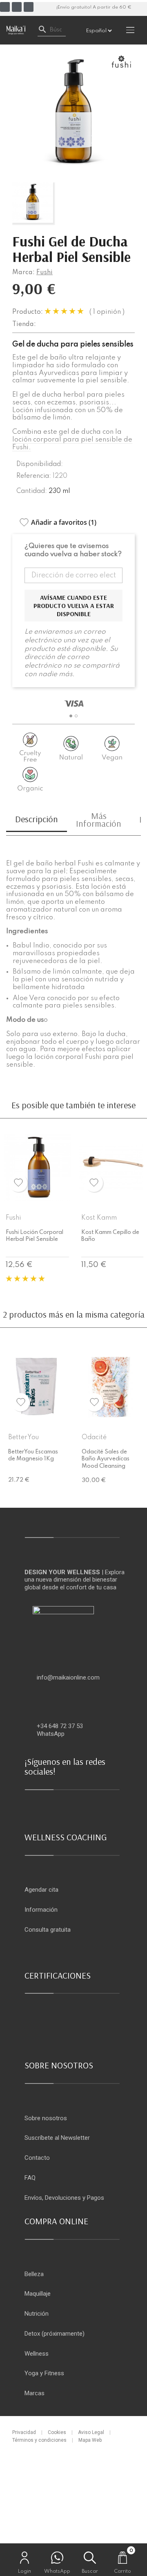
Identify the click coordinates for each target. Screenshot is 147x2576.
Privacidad (24, 2432)
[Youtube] (29, 7)
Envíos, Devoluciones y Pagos (64, 2198)
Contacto (37, 2158)
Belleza (34, 2274)
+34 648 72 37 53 (60, 1726)
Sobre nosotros (46, 2118)
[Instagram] (17, 7)
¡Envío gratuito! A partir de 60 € (94, 7)
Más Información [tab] (99, 820)
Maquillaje (38, 2294)
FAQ (30, 2178)
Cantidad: (32, 491)
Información (41, 1910)
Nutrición (37, 2314)
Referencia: (34, 476)
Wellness (37, 2354)
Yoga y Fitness (44, 2373)
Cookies (57, 2432)
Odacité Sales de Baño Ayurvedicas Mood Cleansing (106, 1459)
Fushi (45, 273)
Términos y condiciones (39, 2440)
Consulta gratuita (48, 1930)
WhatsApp (51, 1734)
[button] (71, 716)
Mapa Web (90, 2440)
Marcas (35, 2393)
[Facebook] (5, 7)
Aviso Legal (91, 2432)
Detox (32, 2334)
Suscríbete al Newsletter (57, 2138)
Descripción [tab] (37, 819)
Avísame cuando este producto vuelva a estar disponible (74, 606)
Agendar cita (41, 1890)
